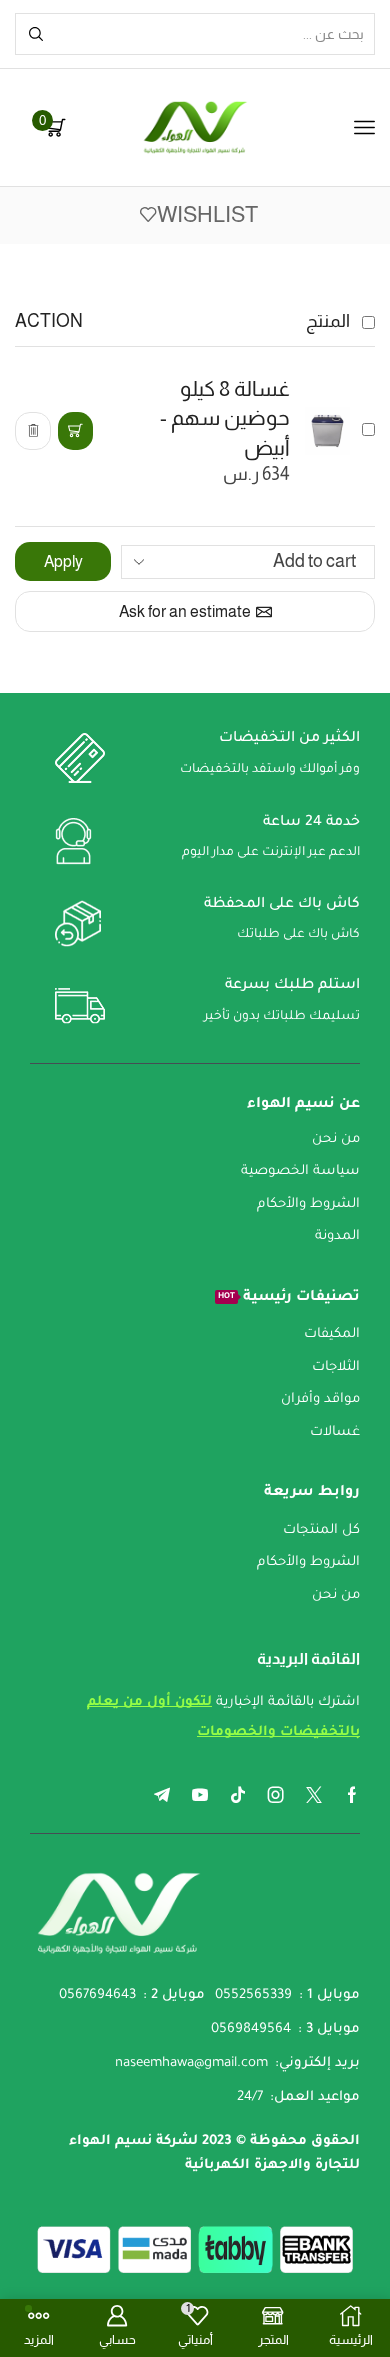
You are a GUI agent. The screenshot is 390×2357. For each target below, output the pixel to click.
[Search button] (36, 34)
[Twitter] (314, 1795)
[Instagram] (276, 1795)
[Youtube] (200, 1795)
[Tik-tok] (238, 1795)
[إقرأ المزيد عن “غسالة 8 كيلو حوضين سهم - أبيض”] (75, 431)
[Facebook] (352, 1795)
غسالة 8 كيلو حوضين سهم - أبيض (224, 418)
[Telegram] (162, 1795)
